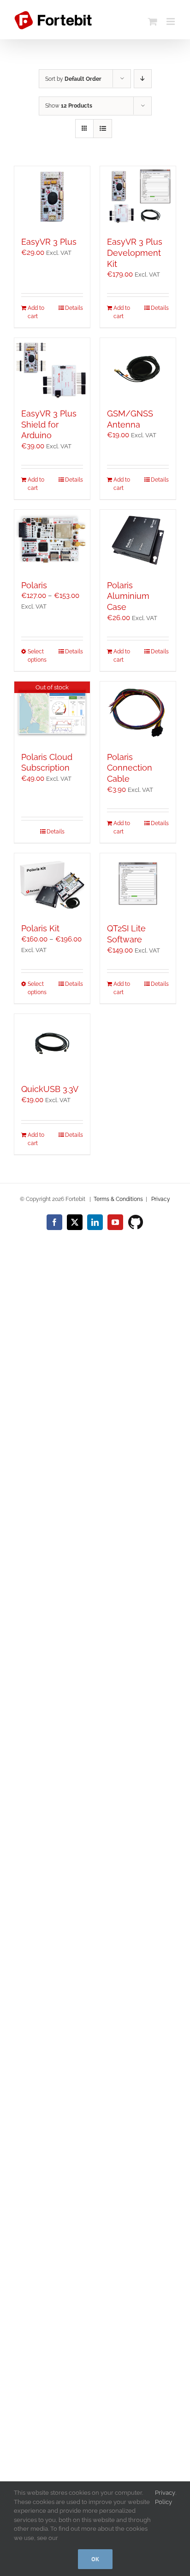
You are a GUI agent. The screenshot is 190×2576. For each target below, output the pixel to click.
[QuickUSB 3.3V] (52, 1044)
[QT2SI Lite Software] (138, 884)
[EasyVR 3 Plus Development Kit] (138, 197)
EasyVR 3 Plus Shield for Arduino (49, 425)
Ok (95, 2559)
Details (74, 308)
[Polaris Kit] (52, 884)
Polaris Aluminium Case (128, 596)
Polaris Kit (40, 928)
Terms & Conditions (118, 1199)
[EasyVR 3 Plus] (52, 197)
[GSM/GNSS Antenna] (138, 368)
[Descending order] (143, 79)
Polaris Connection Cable (130, 768)
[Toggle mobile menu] (171, 21)
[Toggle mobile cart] (153, 21)
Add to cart (36, 312)
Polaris (34, 585)
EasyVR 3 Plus (49, 242)
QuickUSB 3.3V (50, 1089)
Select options (37, 656)
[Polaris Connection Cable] (138, 712)
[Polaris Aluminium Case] (138, 540)
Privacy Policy (165, 2497)
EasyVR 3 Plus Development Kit (135, 253)
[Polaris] (52, 540)
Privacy (161, 1199)
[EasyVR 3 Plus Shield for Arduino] (52, 368)
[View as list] (103, 129)
